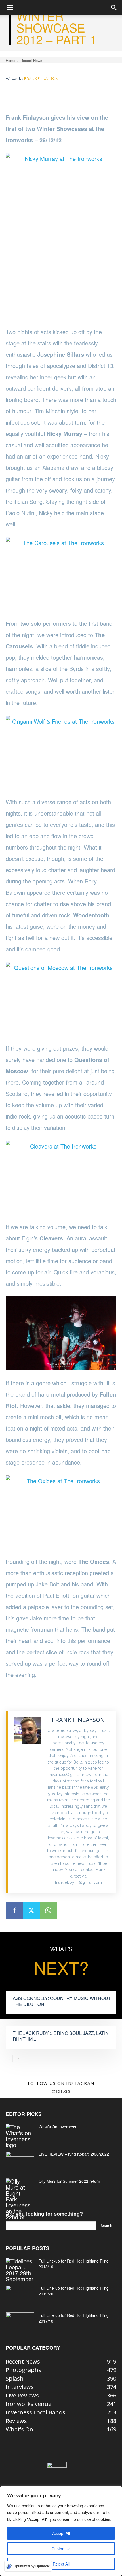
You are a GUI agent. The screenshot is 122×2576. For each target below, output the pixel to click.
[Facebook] (14, 1910)
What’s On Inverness (57, 2127)
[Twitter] (31, 1910)
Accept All (61, 2533)
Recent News (31, 60)
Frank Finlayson (41, 79)
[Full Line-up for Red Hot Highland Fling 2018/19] (20, 2270)
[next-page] (18, 2059)
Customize (61, 2549)
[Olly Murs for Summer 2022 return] (20, 2202)
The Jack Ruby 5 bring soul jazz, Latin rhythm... (61, 2036)
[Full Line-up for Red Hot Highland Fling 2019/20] (20, 2295)
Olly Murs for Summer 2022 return (69, 2181)
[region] (61, 2531)
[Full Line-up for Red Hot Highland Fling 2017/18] (20, 2322)
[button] (10, 8)
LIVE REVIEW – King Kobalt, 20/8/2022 (74, 2154)
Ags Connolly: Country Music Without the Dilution (62, 2001)
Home (10, 60)
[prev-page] (9, 2059)
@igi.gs (61, 2091)
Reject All (61, 2564)
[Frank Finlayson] (27, 1802)
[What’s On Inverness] (20, 2136)
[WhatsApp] (48, 1910)
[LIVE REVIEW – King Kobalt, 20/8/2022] (20, 2161)
